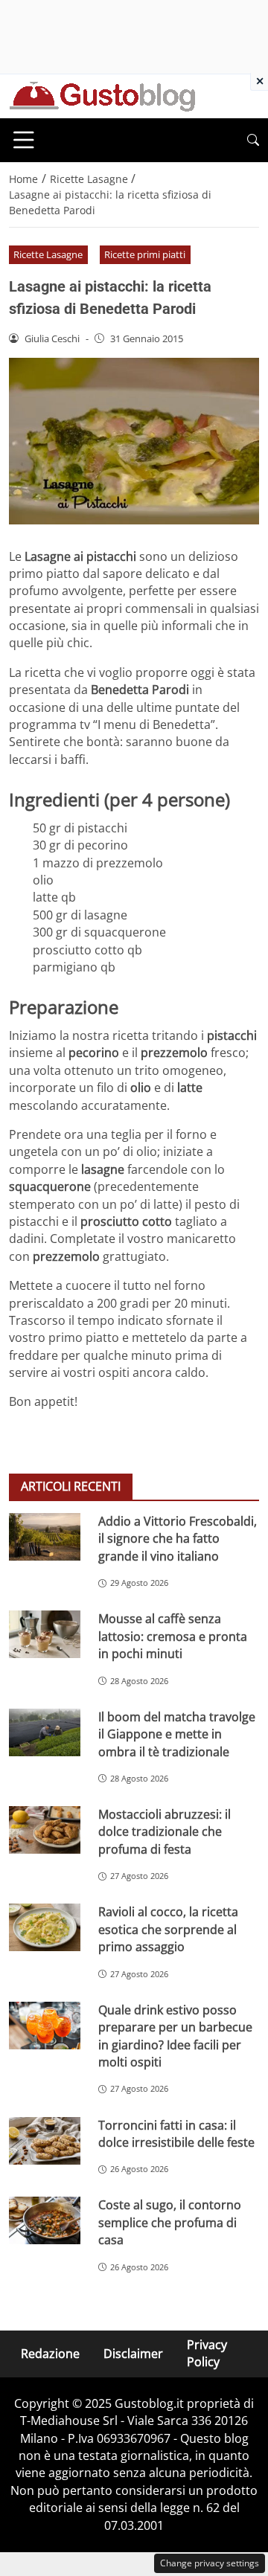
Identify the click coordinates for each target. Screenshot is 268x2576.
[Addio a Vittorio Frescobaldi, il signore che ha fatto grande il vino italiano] (45, 1537)
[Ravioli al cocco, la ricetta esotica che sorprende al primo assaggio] (45, 1927)
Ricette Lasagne (48, 254)
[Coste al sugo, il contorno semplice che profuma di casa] (45, 2220)
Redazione (50, 2354)
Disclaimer (133, 2354)
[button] (253, 140)
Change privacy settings (210, 2563)
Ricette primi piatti (145, 254)
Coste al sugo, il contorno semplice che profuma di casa (170, 2222)
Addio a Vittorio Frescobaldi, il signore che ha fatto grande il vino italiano (178, 1539)
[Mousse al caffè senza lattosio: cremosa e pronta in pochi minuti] (45, 1634)
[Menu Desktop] (24, 140)
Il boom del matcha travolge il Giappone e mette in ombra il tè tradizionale (177, 1734)
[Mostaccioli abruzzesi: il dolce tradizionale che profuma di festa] (45, 1830)
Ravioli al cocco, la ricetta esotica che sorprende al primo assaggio (168, 1929)
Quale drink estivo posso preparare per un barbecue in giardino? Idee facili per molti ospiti (175, 2036)
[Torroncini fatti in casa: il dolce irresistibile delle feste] (45, 2141)
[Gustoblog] (102, 95)
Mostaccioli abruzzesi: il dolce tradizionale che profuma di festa (165, 1832)
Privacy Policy (207, 2353)
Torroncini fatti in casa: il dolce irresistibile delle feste (176, 2134)
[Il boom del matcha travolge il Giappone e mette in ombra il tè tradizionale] (45, 1732)
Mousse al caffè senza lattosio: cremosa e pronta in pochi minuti (173, 1636)
